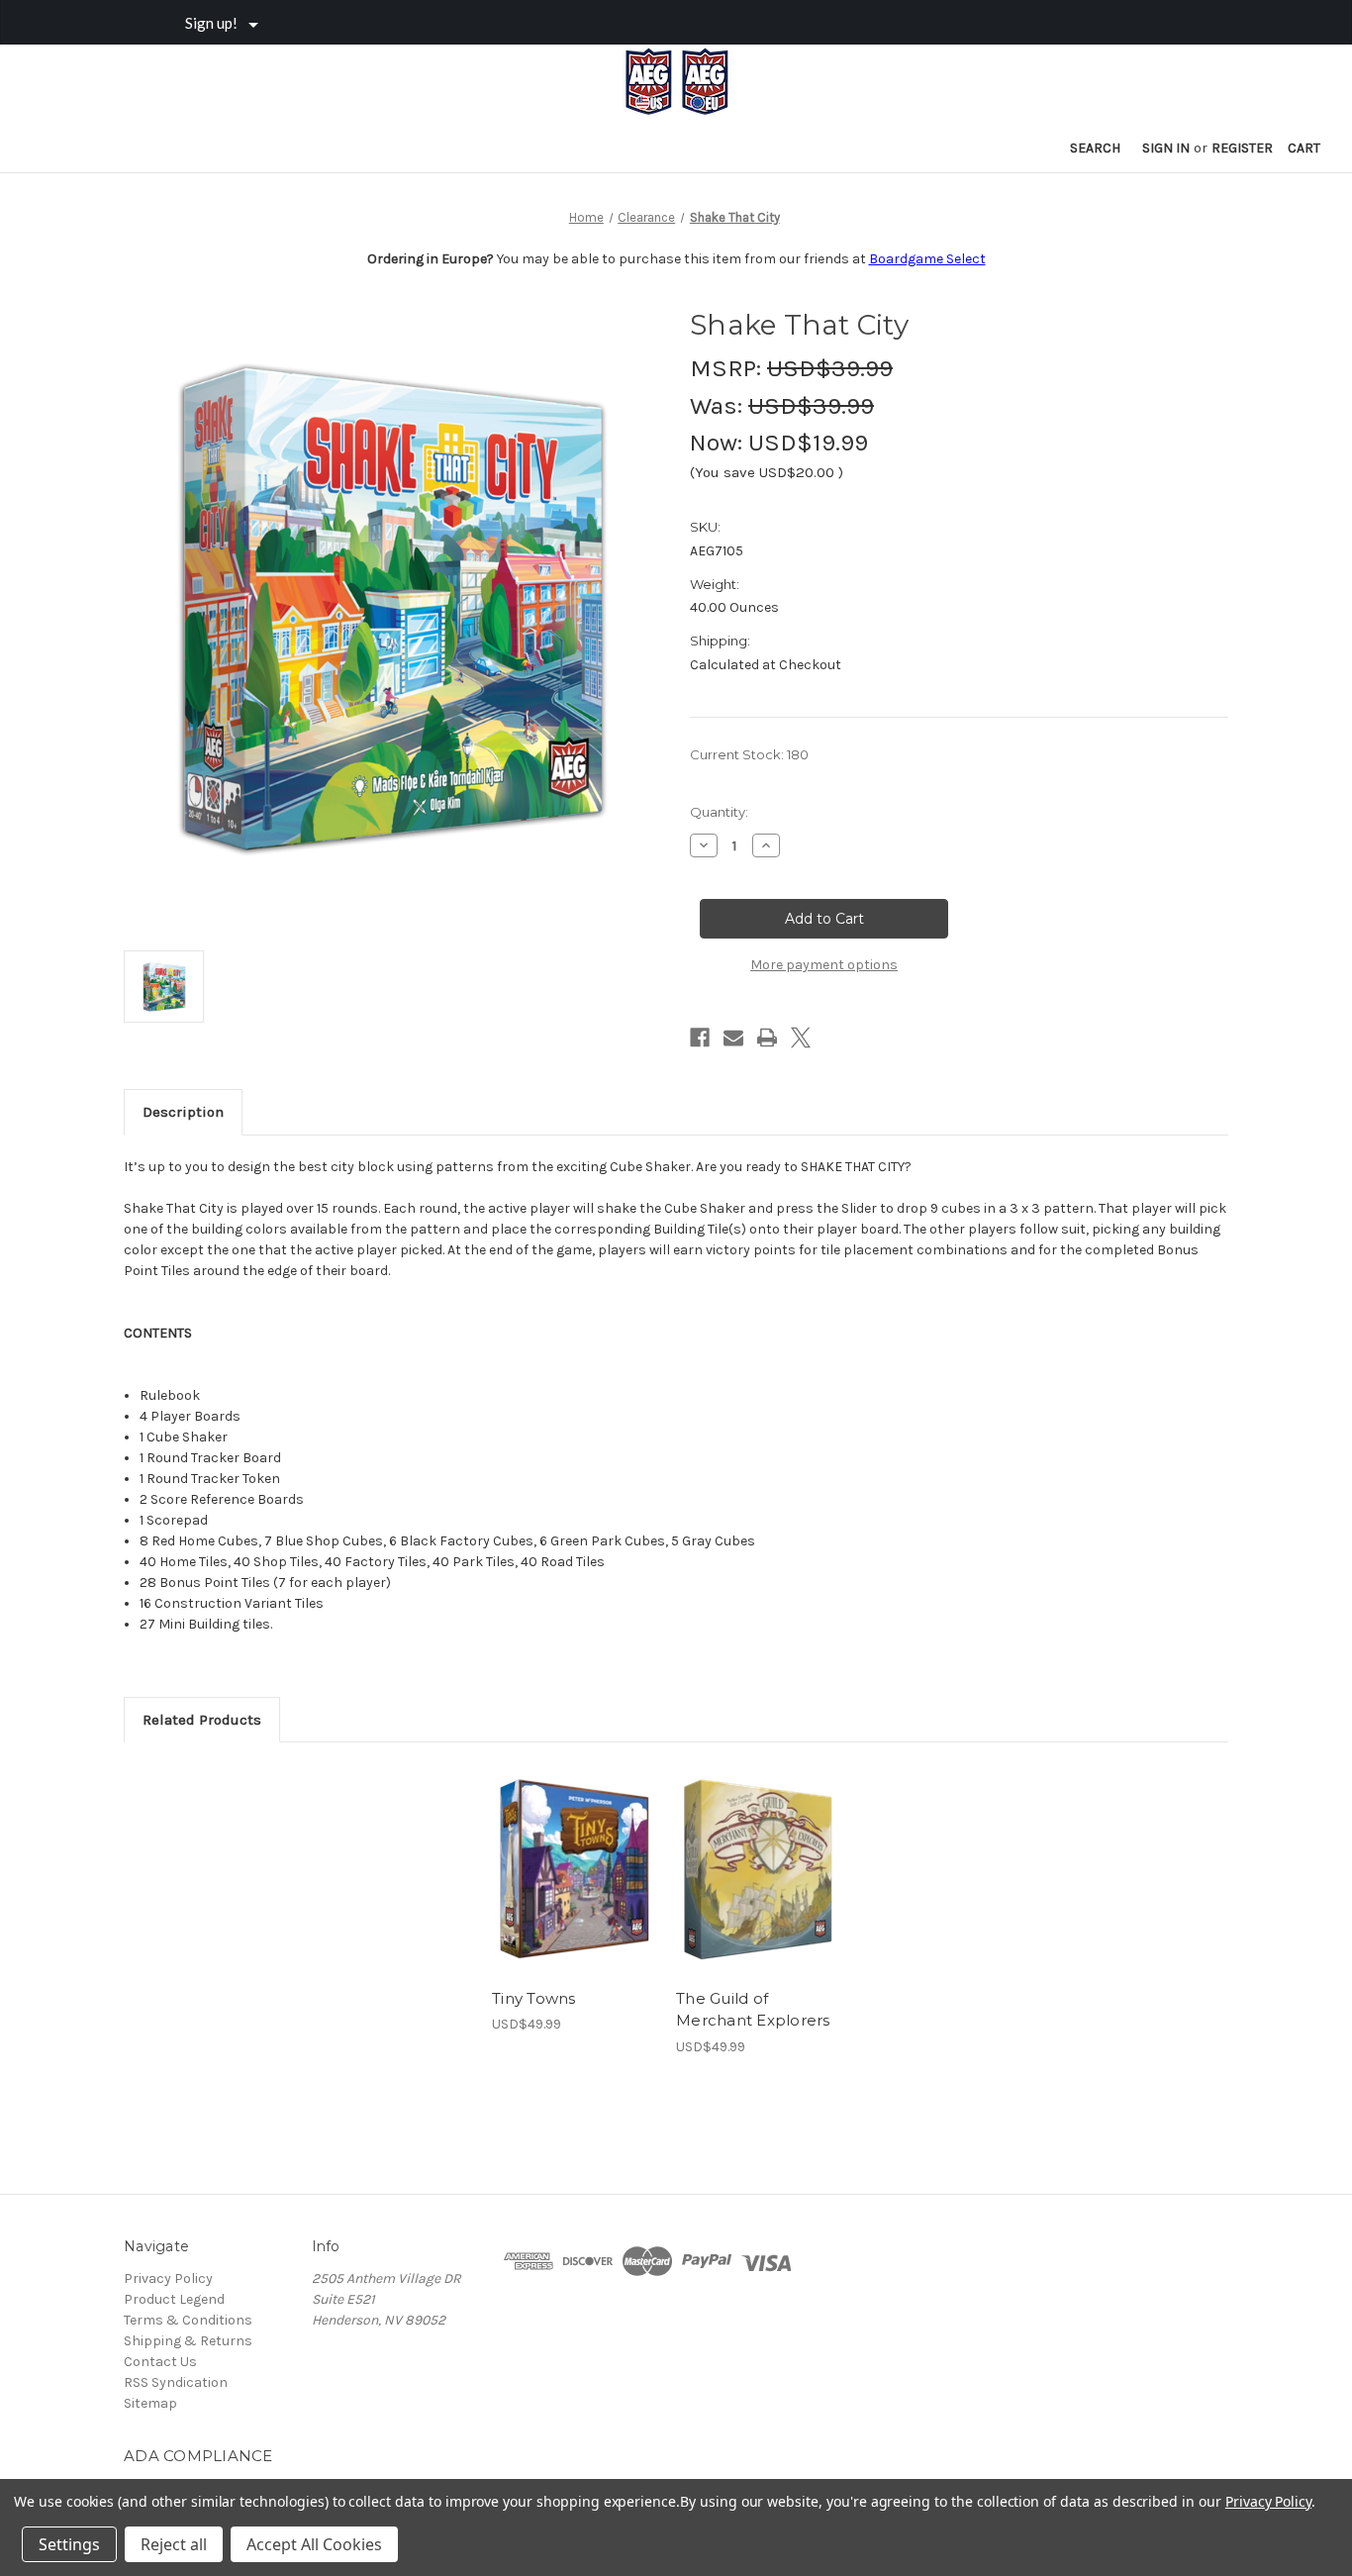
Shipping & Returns (188, 2341)
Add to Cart (574, 1887)
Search (1095, 148)
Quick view (572, 1852)
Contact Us (160, 2362)
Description (183, 1112)
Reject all (174, 2544)
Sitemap (150, 2403)
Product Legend (174, 2299)
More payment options (824, 965)
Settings (69, 2544)
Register (1242, 148)
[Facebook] (700, 1038)
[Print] (767, 1038)
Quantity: (719, 812)
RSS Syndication (176, 2382)
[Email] (733, 1038)
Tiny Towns (534, 1998)
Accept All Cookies (314, 2544)
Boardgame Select (927, 259)
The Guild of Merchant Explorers (753, 2010)
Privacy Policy (168, 2279)
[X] (801, 1038)
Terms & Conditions (188, 2320)
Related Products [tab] (202, 1720)
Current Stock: (749, 754)
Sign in (1166, 148)
